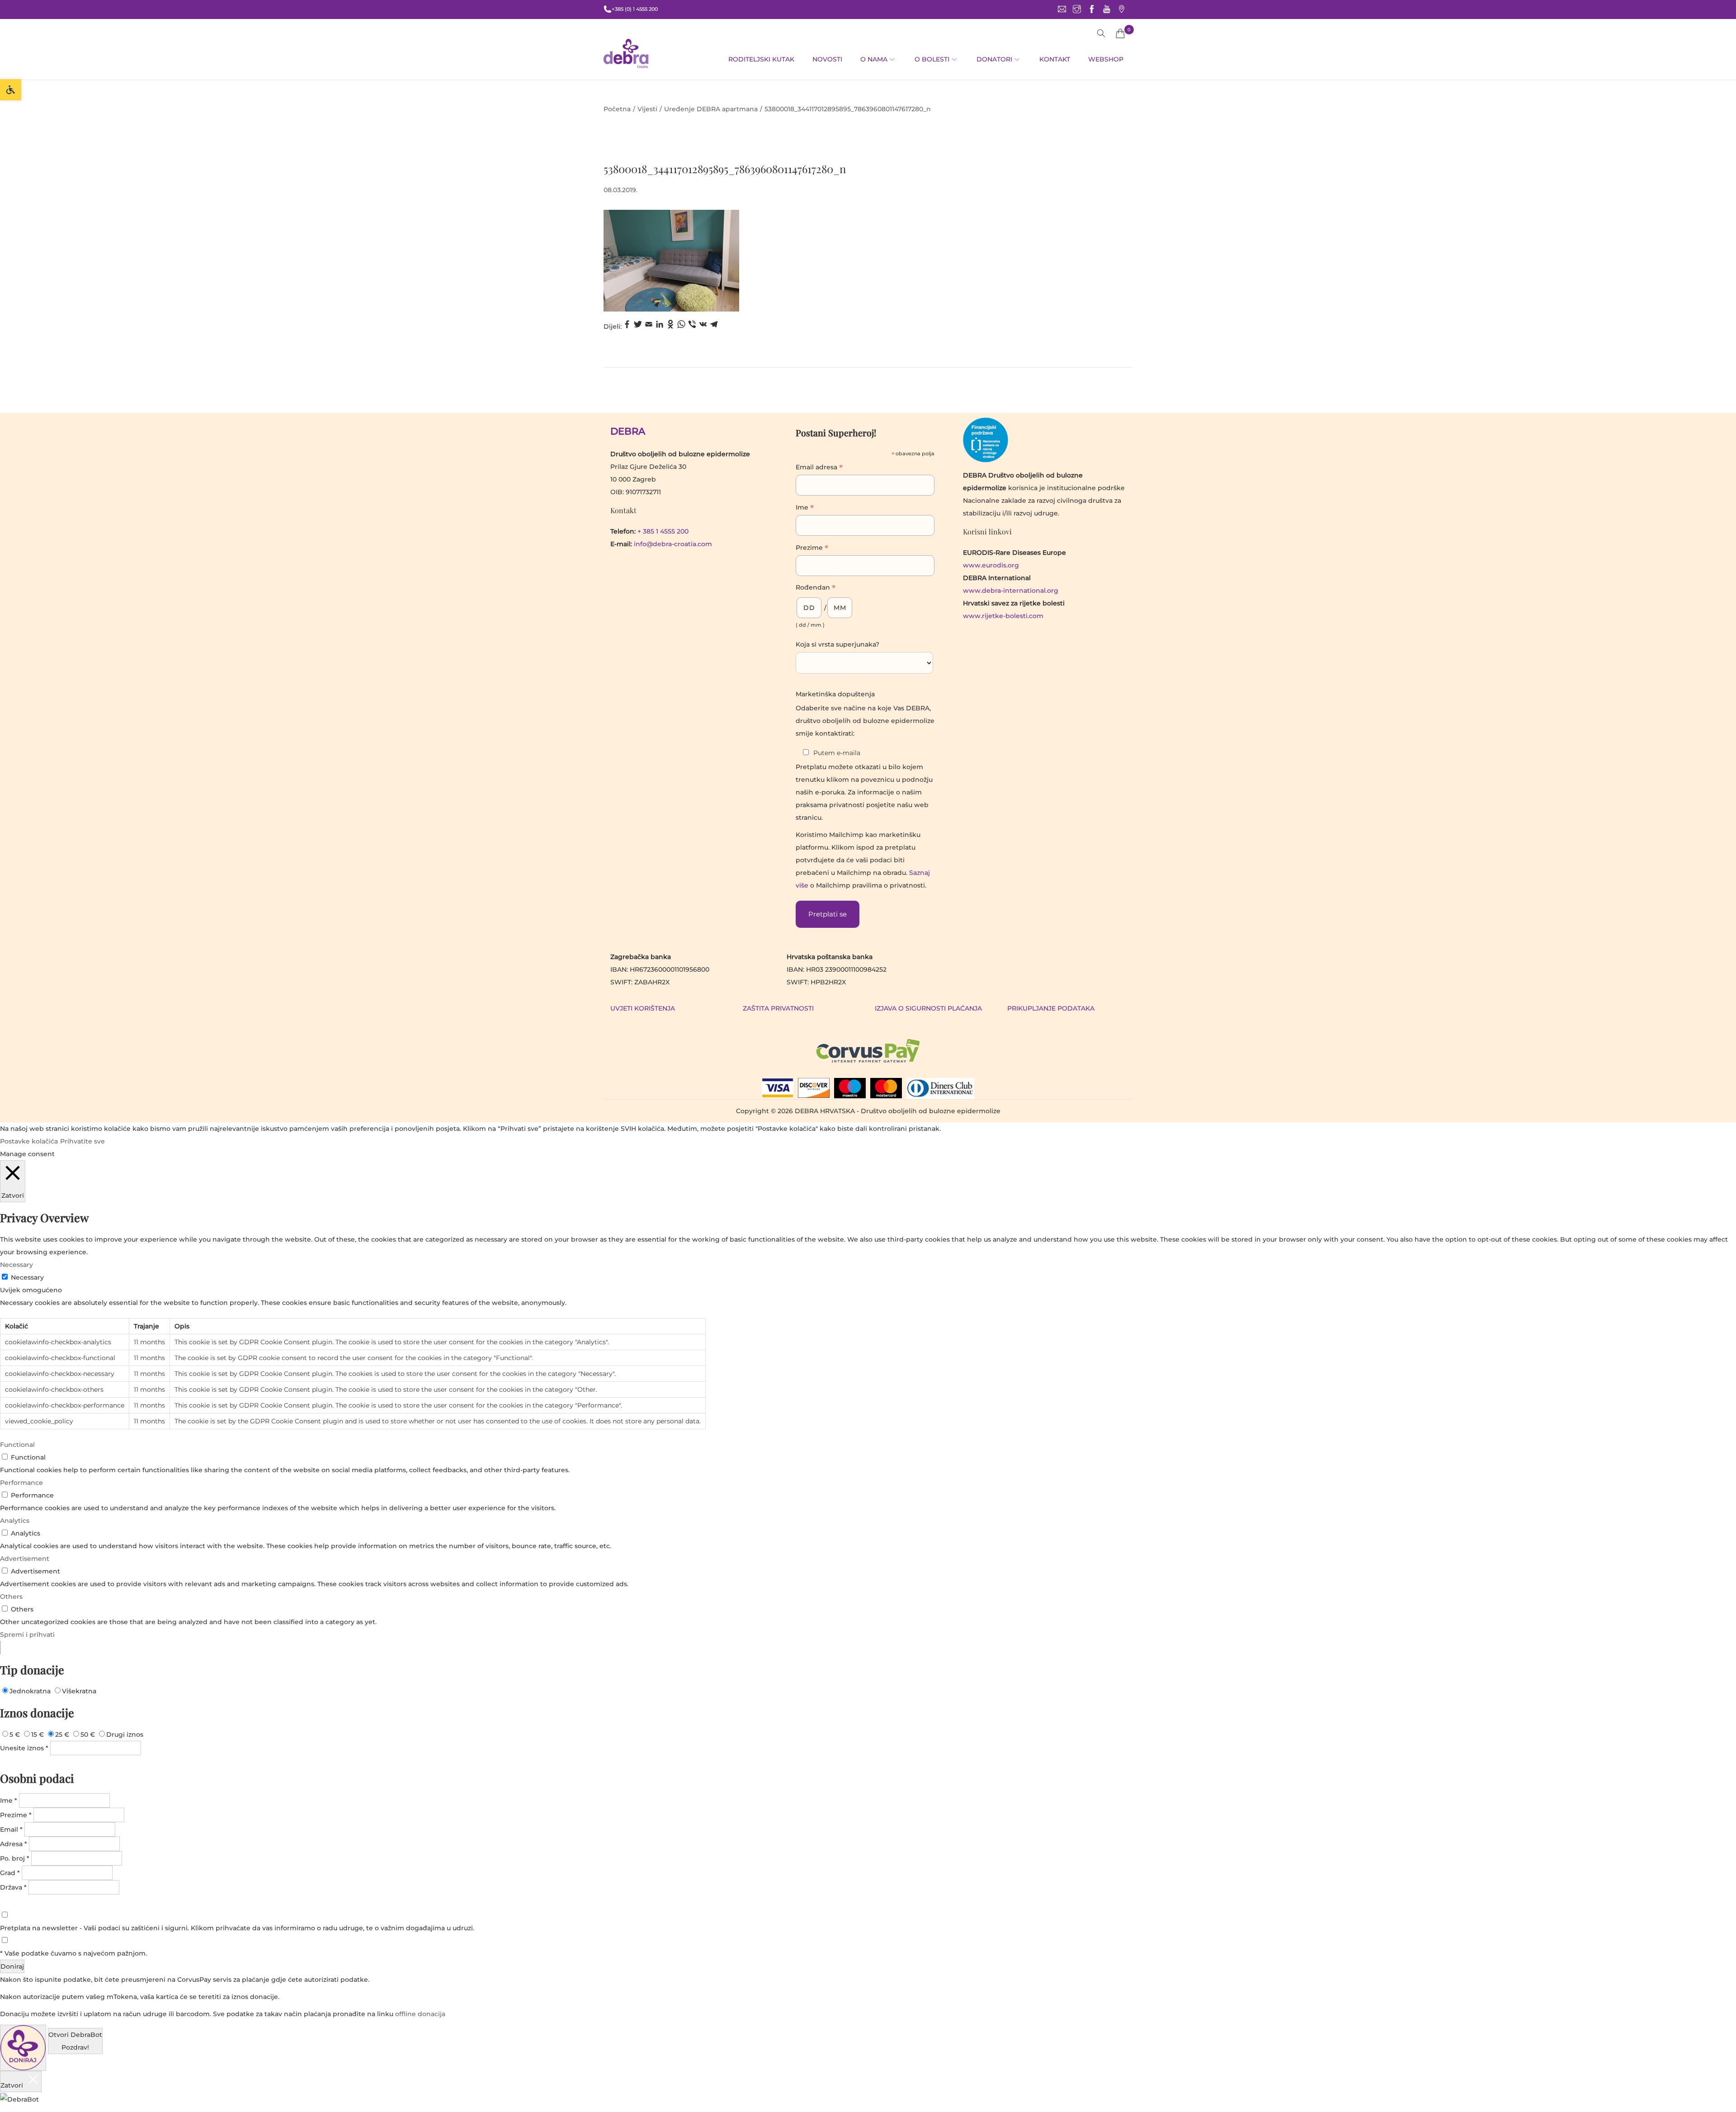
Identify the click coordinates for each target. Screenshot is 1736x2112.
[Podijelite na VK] (703, 326)
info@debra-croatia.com (673, 544)
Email (11, 1829)
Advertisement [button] (25, 1559)
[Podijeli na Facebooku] (627, 326)
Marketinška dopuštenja (835, 694)
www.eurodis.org (991, 565)
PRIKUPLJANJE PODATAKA (1051, 1008)
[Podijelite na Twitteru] (638, 326)
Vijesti (647, 109)
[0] (1120, 33)
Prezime (812, 548)
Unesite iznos (24, 1748)
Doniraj (12, 1966)
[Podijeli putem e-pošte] (649, 326)
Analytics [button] (15, 1521)
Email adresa (819, 468)
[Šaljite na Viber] (692, 326)
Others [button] (11, 1597)
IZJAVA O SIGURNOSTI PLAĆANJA (928, 1008)
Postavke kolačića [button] (29, 1141)
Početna (617, 109)
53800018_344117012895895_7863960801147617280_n (725, 169)
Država (13, 1887)
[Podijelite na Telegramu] (714, 326)
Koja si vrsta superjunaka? (837, 644)
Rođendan (816, 588)
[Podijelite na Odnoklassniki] (670, 326)
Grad (10, 1873)
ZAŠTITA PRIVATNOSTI (778, 1008)
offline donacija (420, 2014)
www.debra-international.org (1011, 591)
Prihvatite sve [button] (83, 1141)
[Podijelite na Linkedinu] (660, 326)
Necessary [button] (17, 1265)
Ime (805, 508)
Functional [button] (17, 1445)
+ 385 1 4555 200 (663, 531)
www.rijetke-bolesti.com (1003, 616)
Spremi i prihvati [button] (27, 1635)
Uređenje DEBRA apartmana (711, 109)
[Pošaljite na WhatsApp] (681, 326)
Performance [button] (21, 1483)
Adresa (14, 1844)
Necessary (27, 1277)
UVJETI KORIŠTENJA (643, 1008)
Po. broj (15, 1858)
